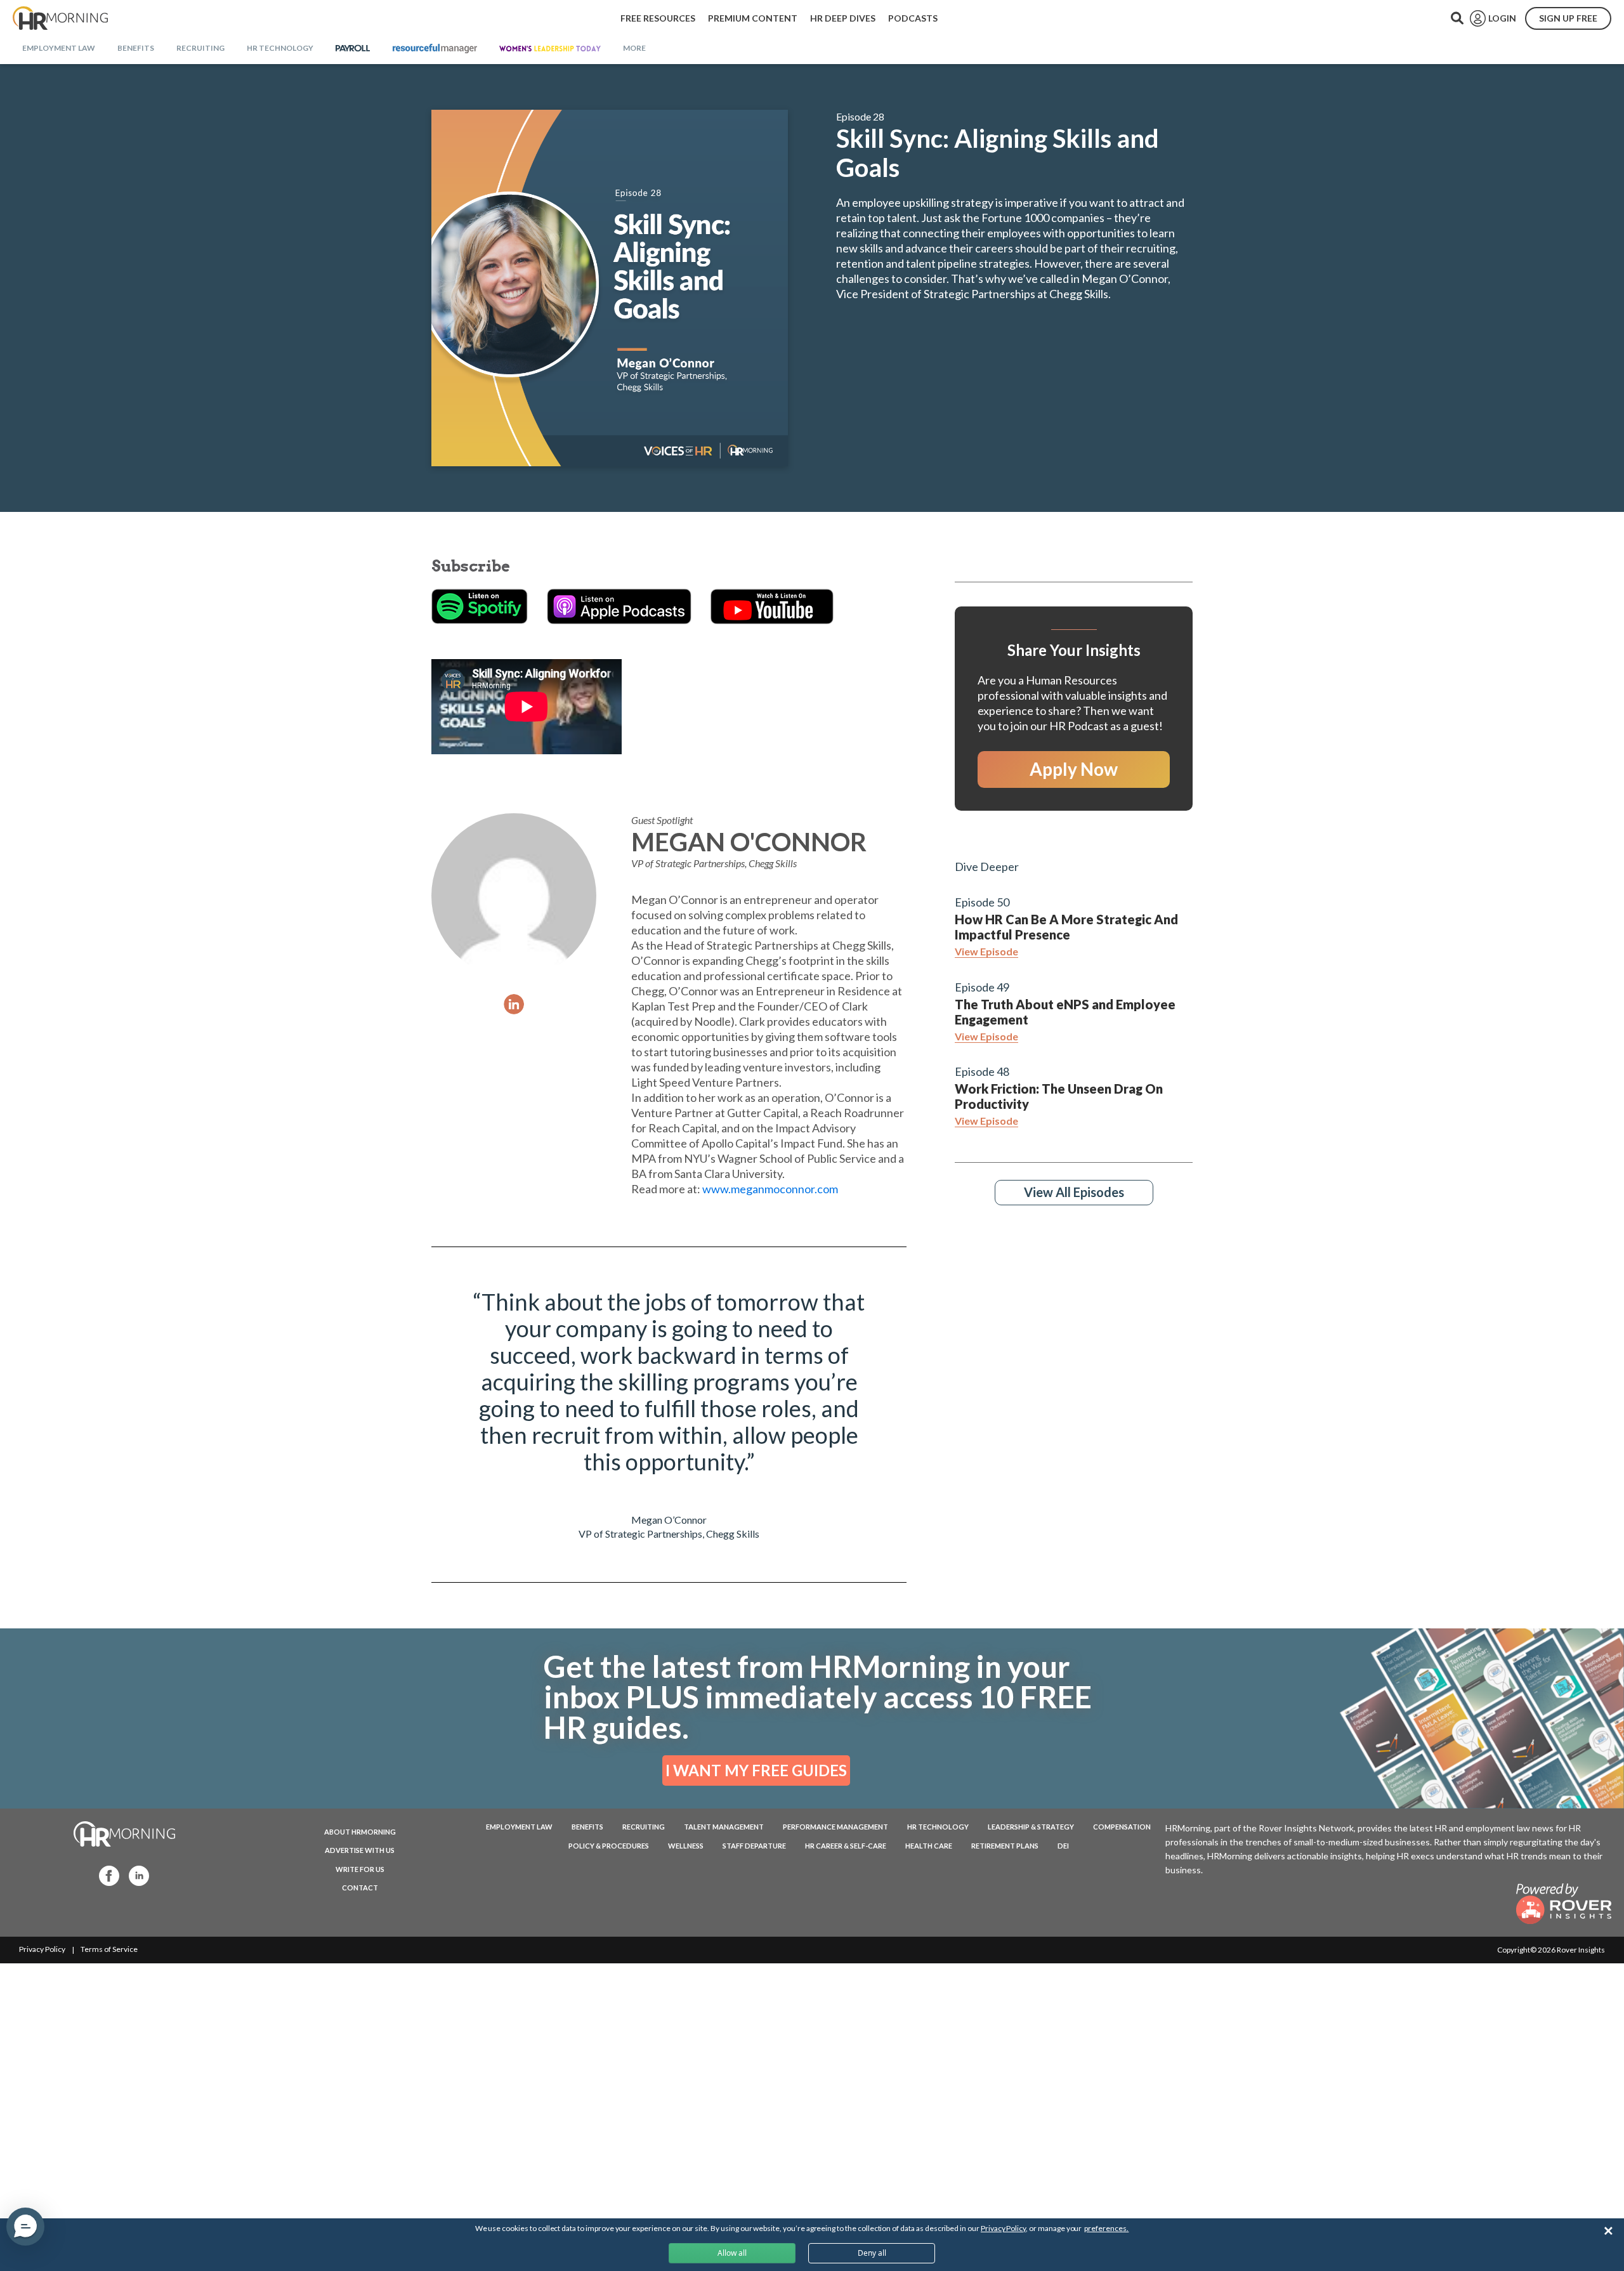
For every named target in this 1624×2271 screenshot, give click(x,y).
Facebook (105, 1875)
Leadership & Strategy (1031, 1827)
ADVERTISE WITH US (360, 1850)
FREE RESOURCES (658, 18)
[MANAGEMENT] (435, 49)
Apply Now (1074, 769)
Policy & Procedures (609, 1846)
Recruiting (644, 1827)
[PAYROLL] (353, 49)
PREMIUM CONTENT (753, 18)
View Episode (986, 951)
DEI (1063, 1846)
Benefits (587, 1827)
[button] (25, 2227)
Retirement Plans (1005, 1846)
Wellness (686, 1846)
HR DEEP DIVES (843, 18)
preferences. (1106, 2228)
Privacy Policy (42, 1949)
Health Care (929, 1846)
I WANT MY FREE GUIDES (756, 1770)
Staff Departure (754, 1846)
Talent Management (724, 1827)
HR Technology (938, 1827)
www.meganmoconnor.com (770, 1189)
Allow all (732, 2253)
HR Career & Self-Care (846, 1846)
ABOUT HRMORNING (360, 1832)
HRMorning (60, 18)
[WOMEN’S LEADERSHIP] (550, 49)
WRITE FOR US (360, 1869)
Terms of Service (109, 1949)
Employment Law (519, 1827)
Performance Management (835, 1827)
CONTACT (360, 1888)
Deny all (872, 2253)
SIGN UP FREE (1568, 18)
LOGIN (1502, 18)
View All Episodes (1074, 1192)
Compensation (1122, 1827)
